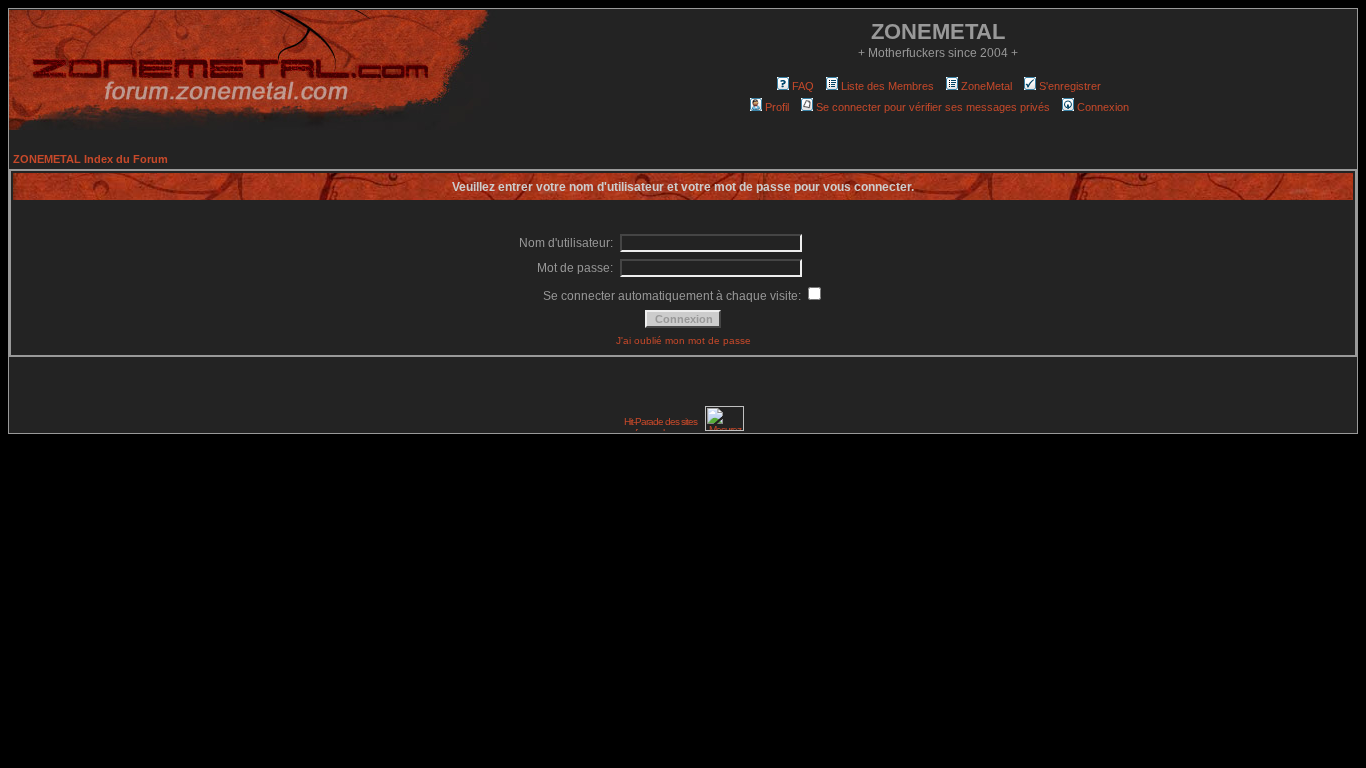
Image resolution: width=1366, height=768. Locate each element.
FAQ (803, 86)
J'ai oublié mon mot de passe (683, 340)
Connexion (1103, 107)
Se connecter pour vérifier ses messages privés (933, 107)
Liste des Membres (887, 86)
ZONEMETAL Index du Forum (90, 159)
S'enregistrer (1070, 86)
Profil (777, 107)
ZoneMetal (986, 86)
